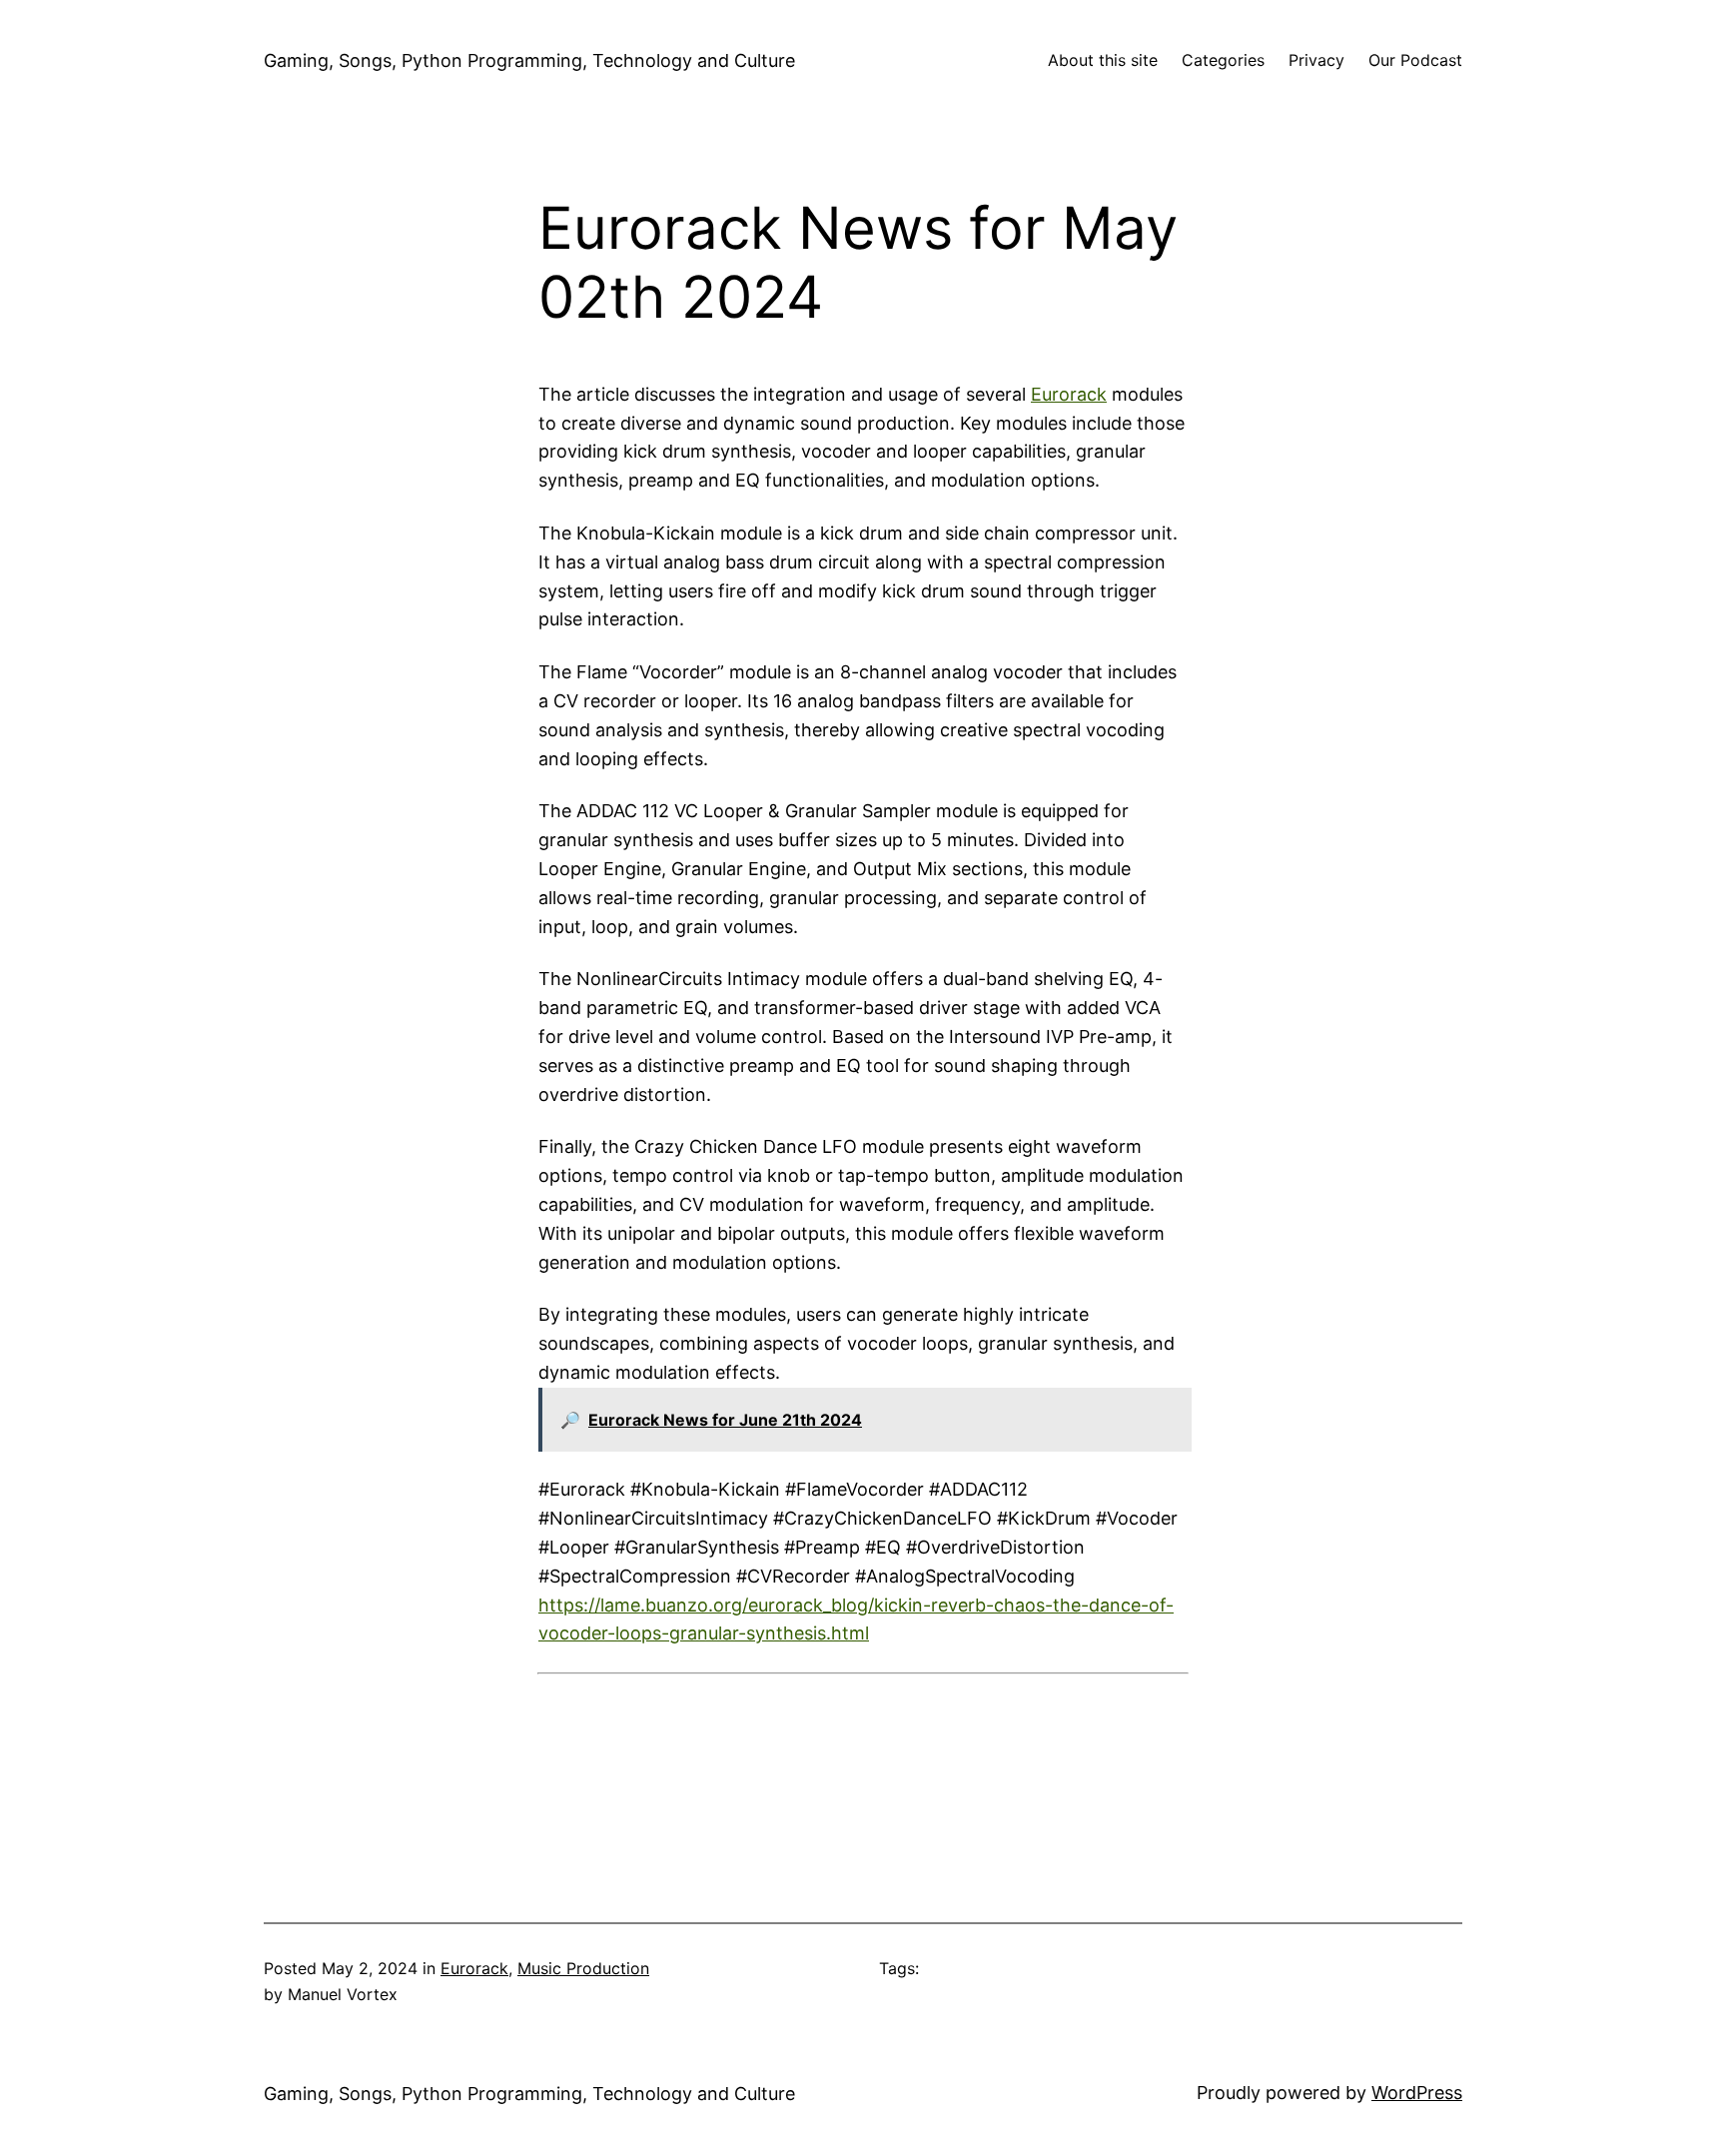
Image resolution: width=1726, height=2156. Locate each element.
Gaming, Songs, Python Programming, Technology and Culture (529, 60)
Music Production (583, 1968)
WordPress (1417, 2093)
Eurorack (1069, 394)
